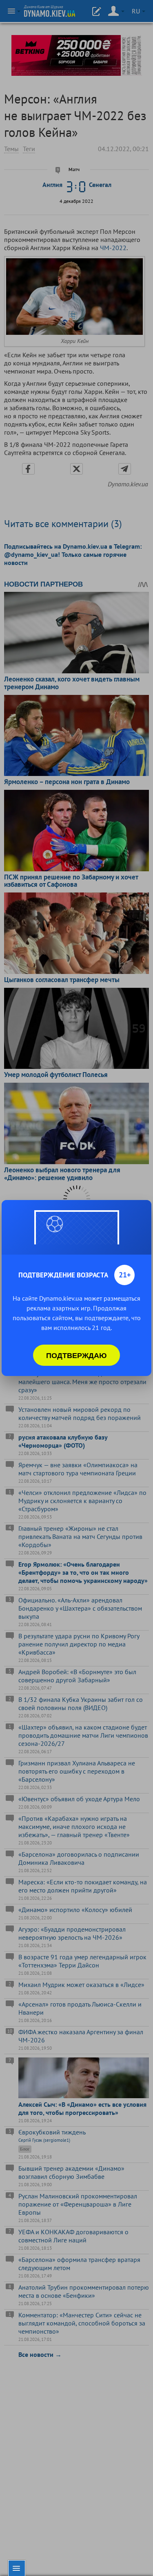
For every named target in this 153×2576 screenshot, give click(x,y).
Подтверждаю (76, 1355)
